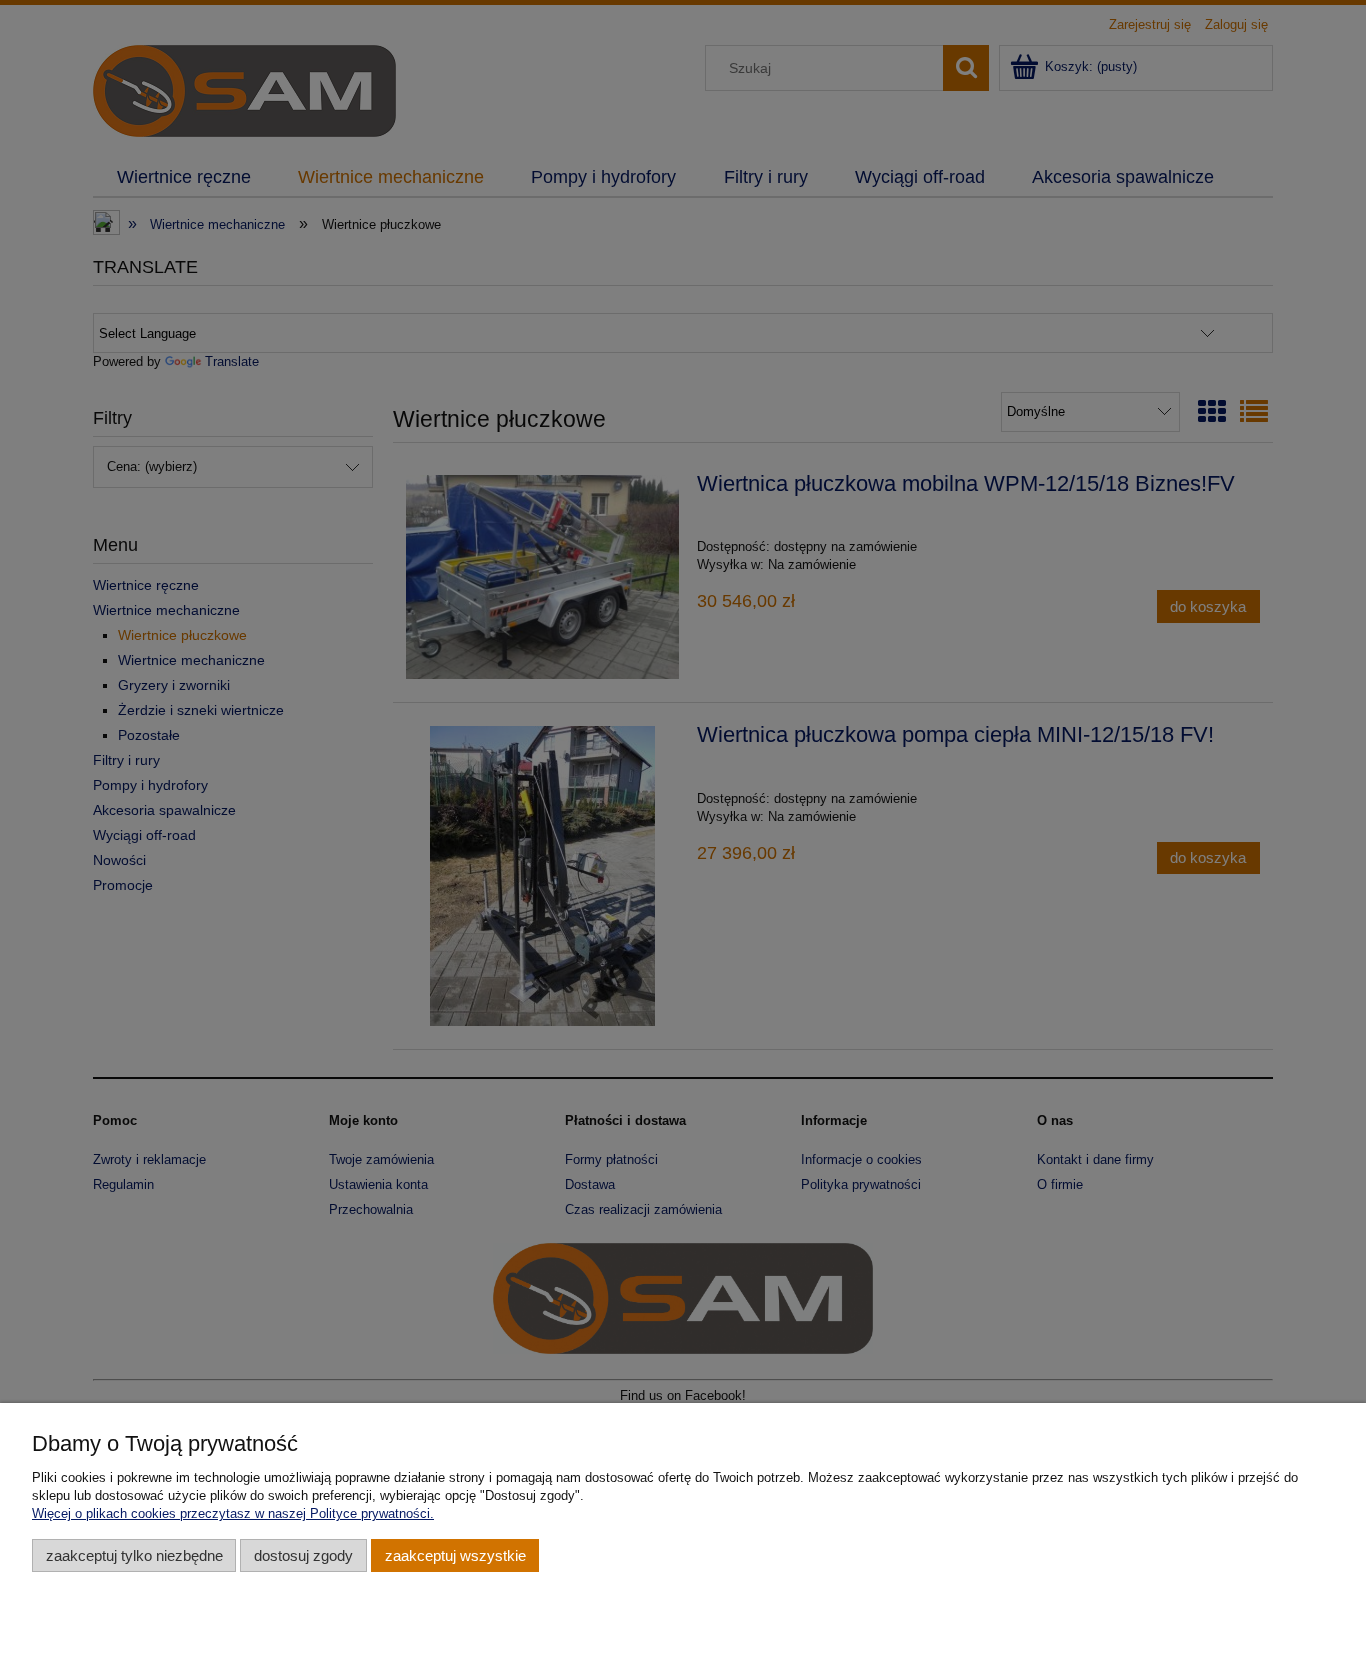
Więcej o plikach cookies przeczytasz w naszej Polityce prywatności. (233, 1513)
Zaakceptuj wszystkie (455, 1555)
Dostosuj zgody (303, 1555)
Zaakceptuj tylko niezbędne (134, 1555)
